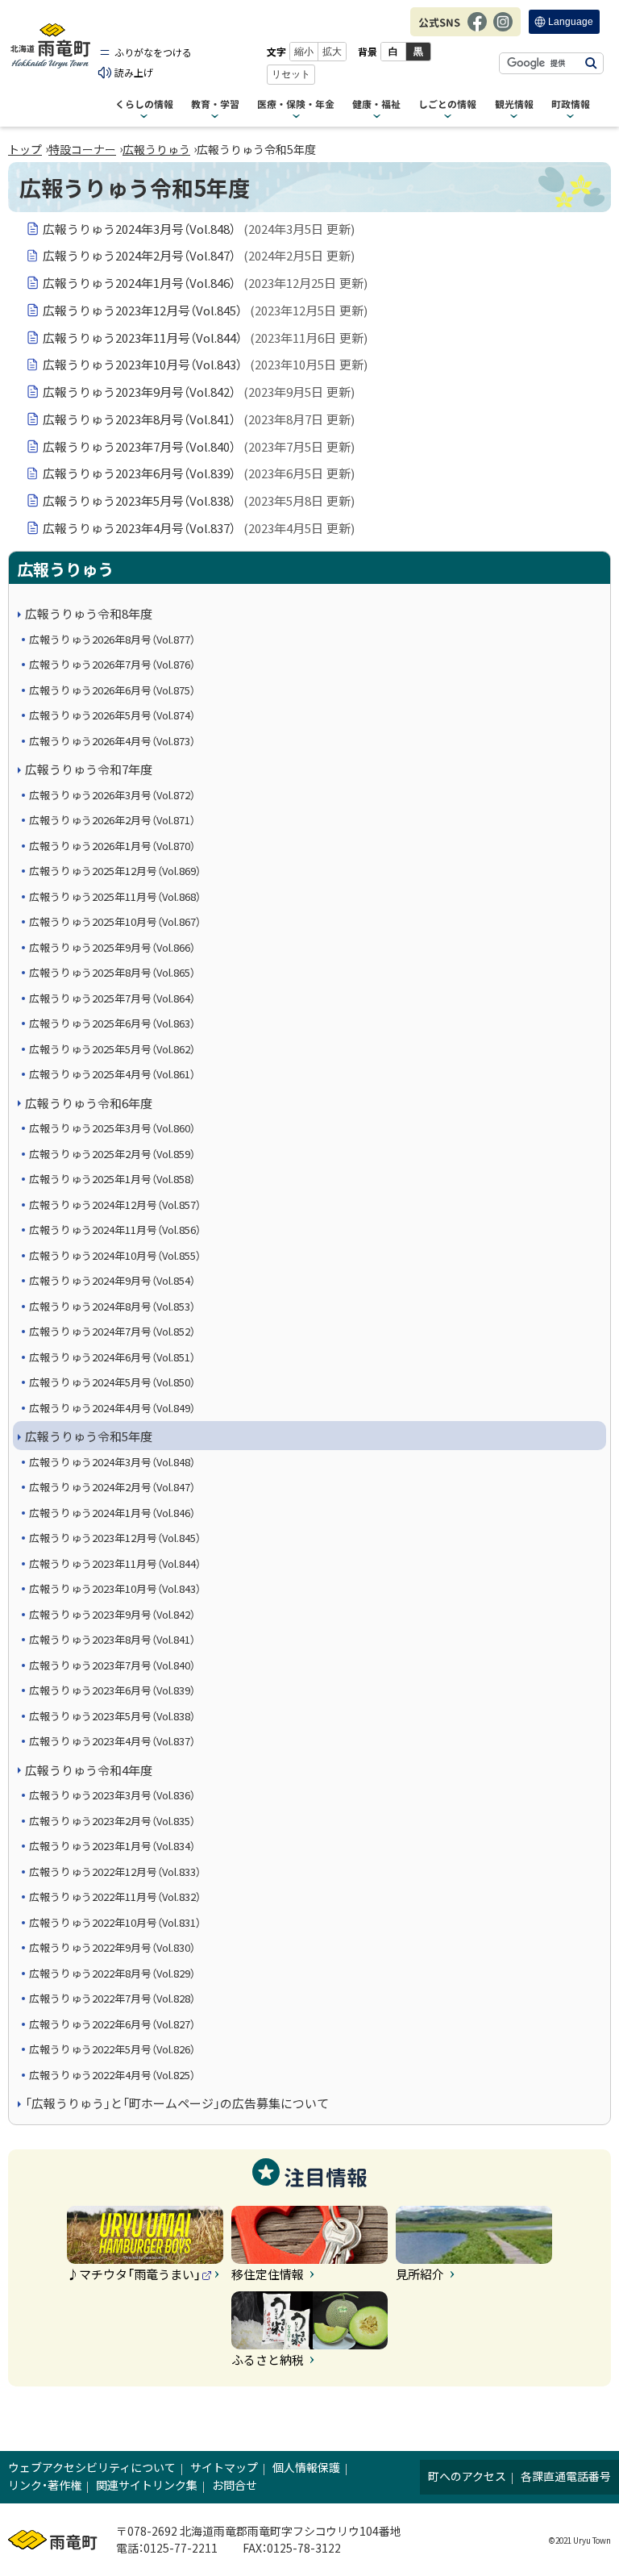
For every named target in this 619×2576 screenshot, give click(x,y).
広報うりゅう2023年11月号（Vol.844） (205, 338)
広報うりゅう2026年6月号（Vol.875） (112, 690)
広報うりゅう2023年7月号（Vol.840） (199, 446)
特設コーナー (82, 149)
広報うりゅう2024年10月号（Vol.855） (115, 1255)
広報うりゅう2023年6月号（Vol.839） (199, 473)
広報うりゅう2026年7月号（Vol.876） (112, 664)
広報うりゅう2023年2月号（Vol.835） (112, 1821)
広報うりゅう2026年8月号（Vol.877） (112, 639)
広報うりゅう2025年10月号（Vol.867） (115, 921)
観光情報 (514, 105)
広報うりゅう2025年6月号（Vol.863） (112, 1023)
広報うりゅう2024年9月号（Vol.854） (112, 1280)
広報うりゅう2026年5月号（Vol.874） (112, 715)
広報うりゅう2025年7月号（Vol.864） (112, 998)
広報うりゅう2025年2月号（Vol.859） (112, 1154)
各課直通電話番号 (566, 2476)
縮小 (304, 52)
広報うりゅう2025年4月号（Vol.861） (112, 1074)
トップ (25, 149)
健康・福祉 (376, 105)
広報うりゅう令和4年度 (89, 1770)
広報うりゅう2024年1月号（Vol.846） (205, 283)
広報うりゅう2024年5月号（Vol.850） (112, 1382)
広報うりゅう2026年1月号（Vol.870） (112, 846)
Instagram (503, 30)
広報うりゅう (156, 149)
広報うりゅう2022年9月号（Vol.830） (112, 1947)
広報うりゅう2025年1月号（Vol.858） (112, 1179)
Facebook (477, 30)
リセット (291, 74)
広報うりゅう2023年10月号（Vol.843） (205, 364)
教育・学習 (215, 105)
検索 (591, 63)
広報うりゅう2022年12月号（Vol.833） (115, 1872)
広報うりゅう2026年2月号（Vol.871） (112, 820)
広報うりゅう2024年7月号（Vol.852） (112, 1331)
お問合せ (235, 2485)
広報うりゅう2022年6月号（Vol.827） (112, 2024)
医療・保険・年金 (296, 105)
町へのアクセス (467, 2476)
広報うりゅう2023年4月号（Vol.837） (199, 528)
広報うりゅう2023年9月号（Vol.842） (199, 392)
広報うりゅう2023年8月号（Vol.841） (199, 419)
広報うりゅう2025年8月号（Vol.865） (112, 972)
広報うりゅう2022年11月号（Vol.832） (115, 1897)
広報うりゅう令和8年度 (89, 613)
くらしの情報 (144, 105)
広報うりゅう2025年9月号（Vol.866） (112, 947)
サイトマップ (224, 2467)
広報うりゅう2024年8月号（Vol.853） (112, 1306)
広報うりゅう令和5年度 (89, 1436)
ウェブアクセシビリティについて (92, 2467)
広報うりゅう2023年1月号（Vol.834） (112, 1846)
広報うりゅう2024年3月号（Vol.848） (199, 229)
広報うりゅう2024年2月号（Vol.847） (199, 255)
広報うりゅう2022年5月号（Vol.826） (112, 2049)
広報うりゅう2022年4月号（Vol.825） (112, 2075)
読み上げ (134, 72)
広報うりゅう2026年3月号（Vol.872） (112, 795)
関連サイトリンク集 (147, 2485)
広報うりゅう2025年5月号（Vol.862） (112, 1049)
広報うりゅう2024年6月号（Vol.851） (112, 1357)
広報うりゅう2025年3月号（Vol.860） (112, 1128)
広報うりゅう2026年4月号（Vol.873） (112, 741)
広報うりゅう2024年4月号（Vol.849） (112, 1408)
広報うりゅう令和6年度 (89, 1103)
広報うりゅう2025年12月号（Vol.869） (115, 871)
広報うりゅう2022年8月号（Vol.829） (112, 1973)
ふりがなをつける (153, 52)
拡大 (332, 52)
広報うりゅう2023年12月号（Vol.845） (205, 310)
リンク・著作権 (45, 2485)
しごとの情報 (447, 105)
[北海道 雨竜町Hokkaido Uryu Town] (50, 46)
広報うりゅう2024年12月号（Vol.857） (115, 1205)
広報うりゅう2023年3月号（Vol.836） (112, 1795)
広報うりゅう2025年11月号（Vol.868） (115, 896)
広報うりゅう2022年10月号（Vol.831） (115, 1922)
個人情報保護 (306, 2467)
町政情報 (571, 105)
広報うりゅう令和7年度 (89, 769)
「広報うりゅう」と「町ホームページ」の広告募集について (177, 2103)
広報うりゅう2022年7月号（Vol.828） (112, 1998)
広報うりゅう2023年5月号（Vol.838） (199, 500)
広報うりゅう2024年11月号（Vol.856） (115, 1230)
